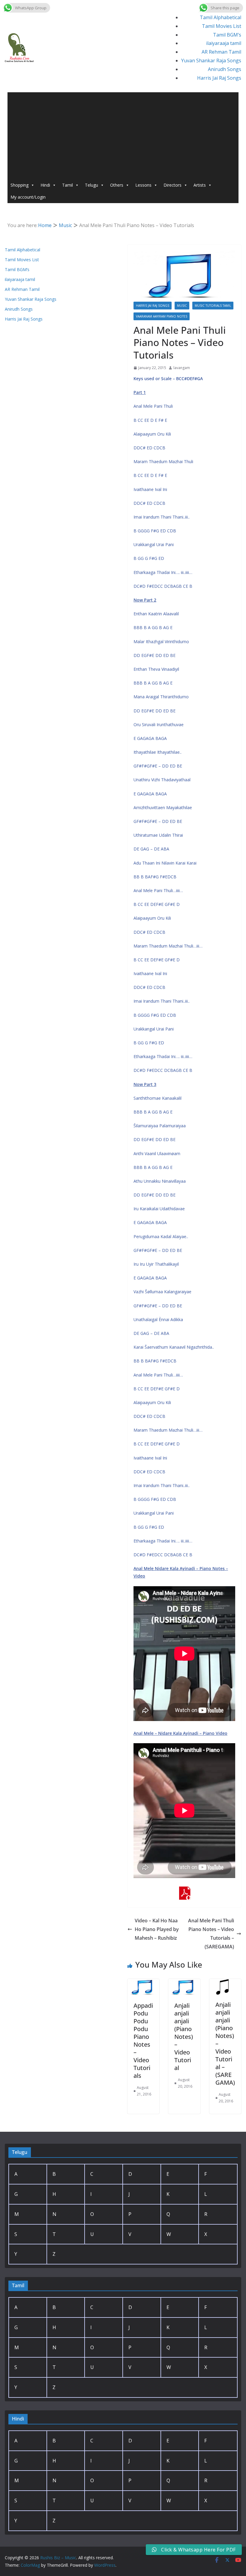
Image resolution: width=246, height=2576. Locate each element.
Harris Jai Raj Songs (219, 78)
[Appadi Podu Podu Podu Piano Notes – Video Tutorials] (143, 1983)
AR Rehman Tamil (221, 52)
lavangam (182, 368)
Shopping (19, 185)
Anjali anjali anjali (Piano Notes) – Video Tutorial (184, 2037)
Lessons (143, 185)
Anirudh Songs (225, 69)
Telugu (91, 185)
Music (182, 306)
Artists (200, 185)
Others (117, 185)
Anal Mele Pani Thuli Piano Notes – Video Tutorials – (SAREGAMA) (211, 1933)
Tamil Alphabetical (220, 17)
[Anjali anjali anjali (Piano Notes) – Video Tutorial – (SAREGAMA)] (225, 1983)
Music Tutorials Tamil (213, 306)
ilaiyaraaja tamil (224, 43)
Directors (172, 185)
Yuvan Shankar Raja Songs (211, 61)
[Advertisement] (123, 134)
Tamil (67, 185)
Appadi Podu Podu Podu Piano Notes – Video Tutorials (143, 2041)
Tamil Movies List (222, 26)
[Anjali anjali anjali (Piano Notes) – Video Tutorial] (184, 1983)
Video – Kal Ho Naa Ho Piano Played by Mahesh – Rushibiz (157, 1929)
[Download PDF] (184, 1891)
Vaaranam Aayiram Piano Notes (162, 316)
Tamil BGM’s (227, 35)
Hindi (45, 185)
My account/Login (28, 197)
